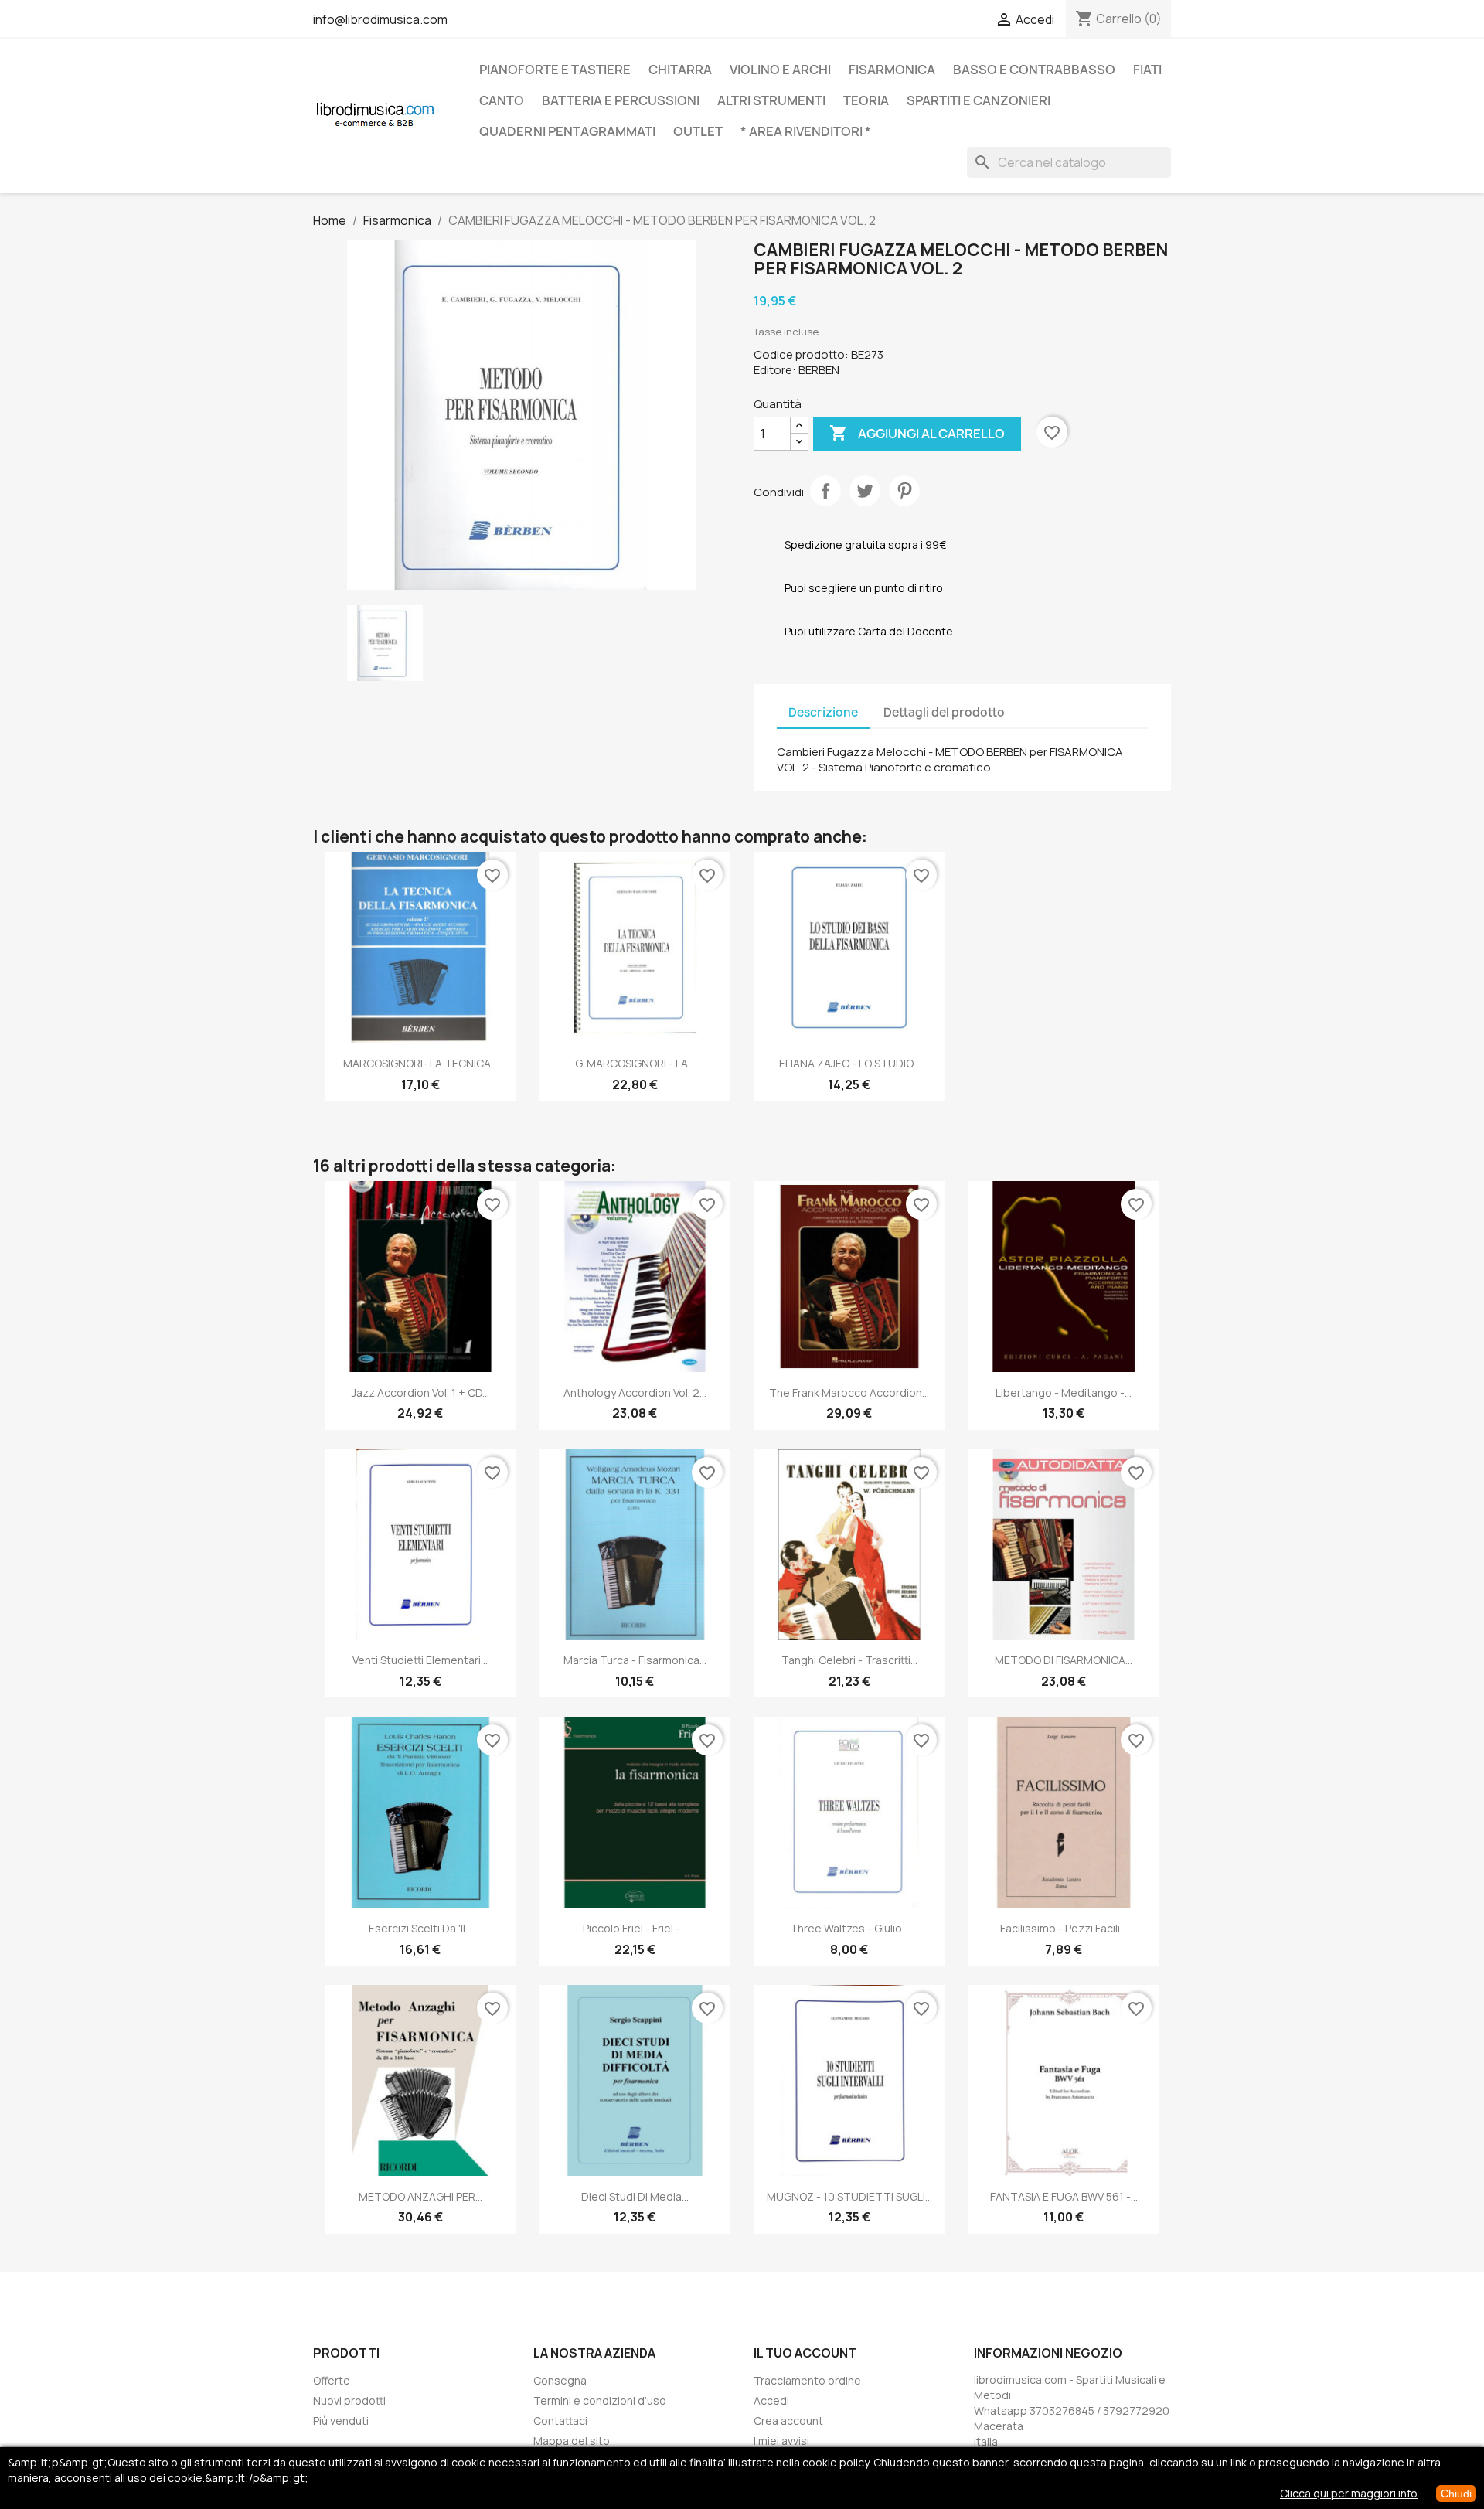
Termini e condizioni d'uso (600, 2400)
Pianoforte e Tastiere (555, 70)
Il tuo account (805, 2353)
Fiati (1147, 70)
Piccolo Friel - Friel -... (635, 1928)
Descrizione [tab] (823, 712)
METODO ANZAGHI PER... (420, 2196)
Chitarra (680, 70)
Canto (502, 100)
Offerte (332, 2380)
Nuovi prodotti (349, 2400)
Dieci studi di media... (635, 2196)
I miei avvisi (781, 2441)
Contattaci (560, 2420)
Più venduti (341, 2420)
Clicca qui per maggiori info (1349, 2493)
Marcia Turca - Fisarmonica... (635, 1660)
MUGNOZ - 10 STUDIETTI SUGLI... (849, 2196)
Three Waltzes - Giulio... (849, 1928)
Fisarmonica (892, 70)
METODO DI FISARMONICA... (1064, 1660)
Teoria (866, 100)
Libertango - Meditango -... (1064, 1392)
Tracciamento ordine (807, 2380)
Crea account (788, 2420)
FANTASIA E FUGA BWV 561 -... (1064, 2196)
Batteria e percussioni (621, 100)
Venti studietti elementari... (420, 1660)
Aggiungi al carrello (917, 433)
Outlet (698, 131)
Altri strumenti (771, 100)
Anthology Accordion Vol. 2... (635, 1392)
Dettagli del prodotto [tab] (944, 712)
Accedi (771, 2400)
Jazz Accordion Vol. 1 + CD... (420, 1392)
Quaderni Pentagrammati (567, 131)
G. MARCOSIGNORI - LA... (635, 1063)
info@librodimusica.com (380, 19)
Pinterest (904, 491)
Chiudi (1456, 2494)
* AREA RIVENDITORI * (806, 131)
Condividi (825, 491)
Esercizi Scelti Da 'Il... (420, 1928)
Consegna (560, 2380)
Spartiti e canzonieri (979, 100)
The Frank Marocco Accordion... (849, 1392)
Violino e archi (780, 70)
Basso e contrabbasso (1034, 70)
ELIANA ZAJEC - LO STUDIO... (849, 1063)
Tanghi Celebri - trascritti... (849, 1660)
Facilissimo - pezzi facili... (1064, 1928)
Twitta (865, 491)
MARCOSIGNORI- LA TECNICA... (420, 1063)
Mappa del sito (572, 2441)
